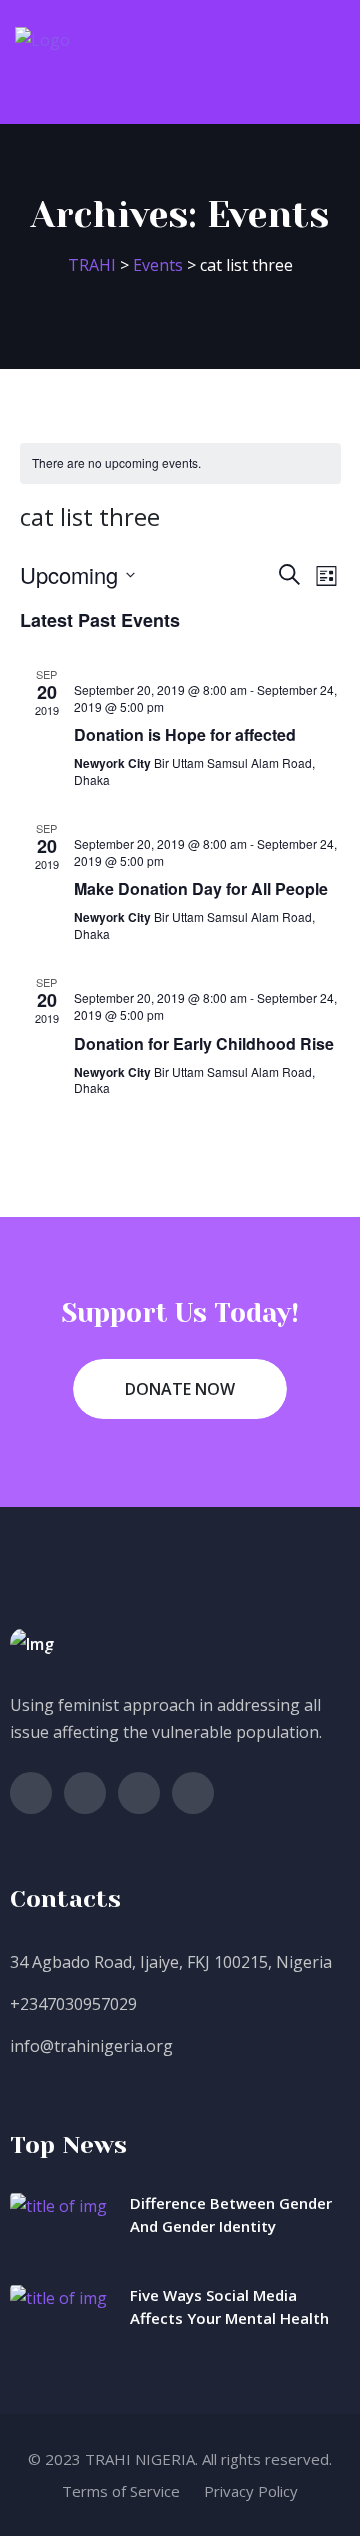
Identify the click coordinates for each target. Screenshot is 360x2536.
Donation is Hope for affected (185, 734)
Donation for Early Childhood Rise (204, 1043)
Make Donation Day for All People (201, 888)
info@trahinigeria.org (91, 2046)
